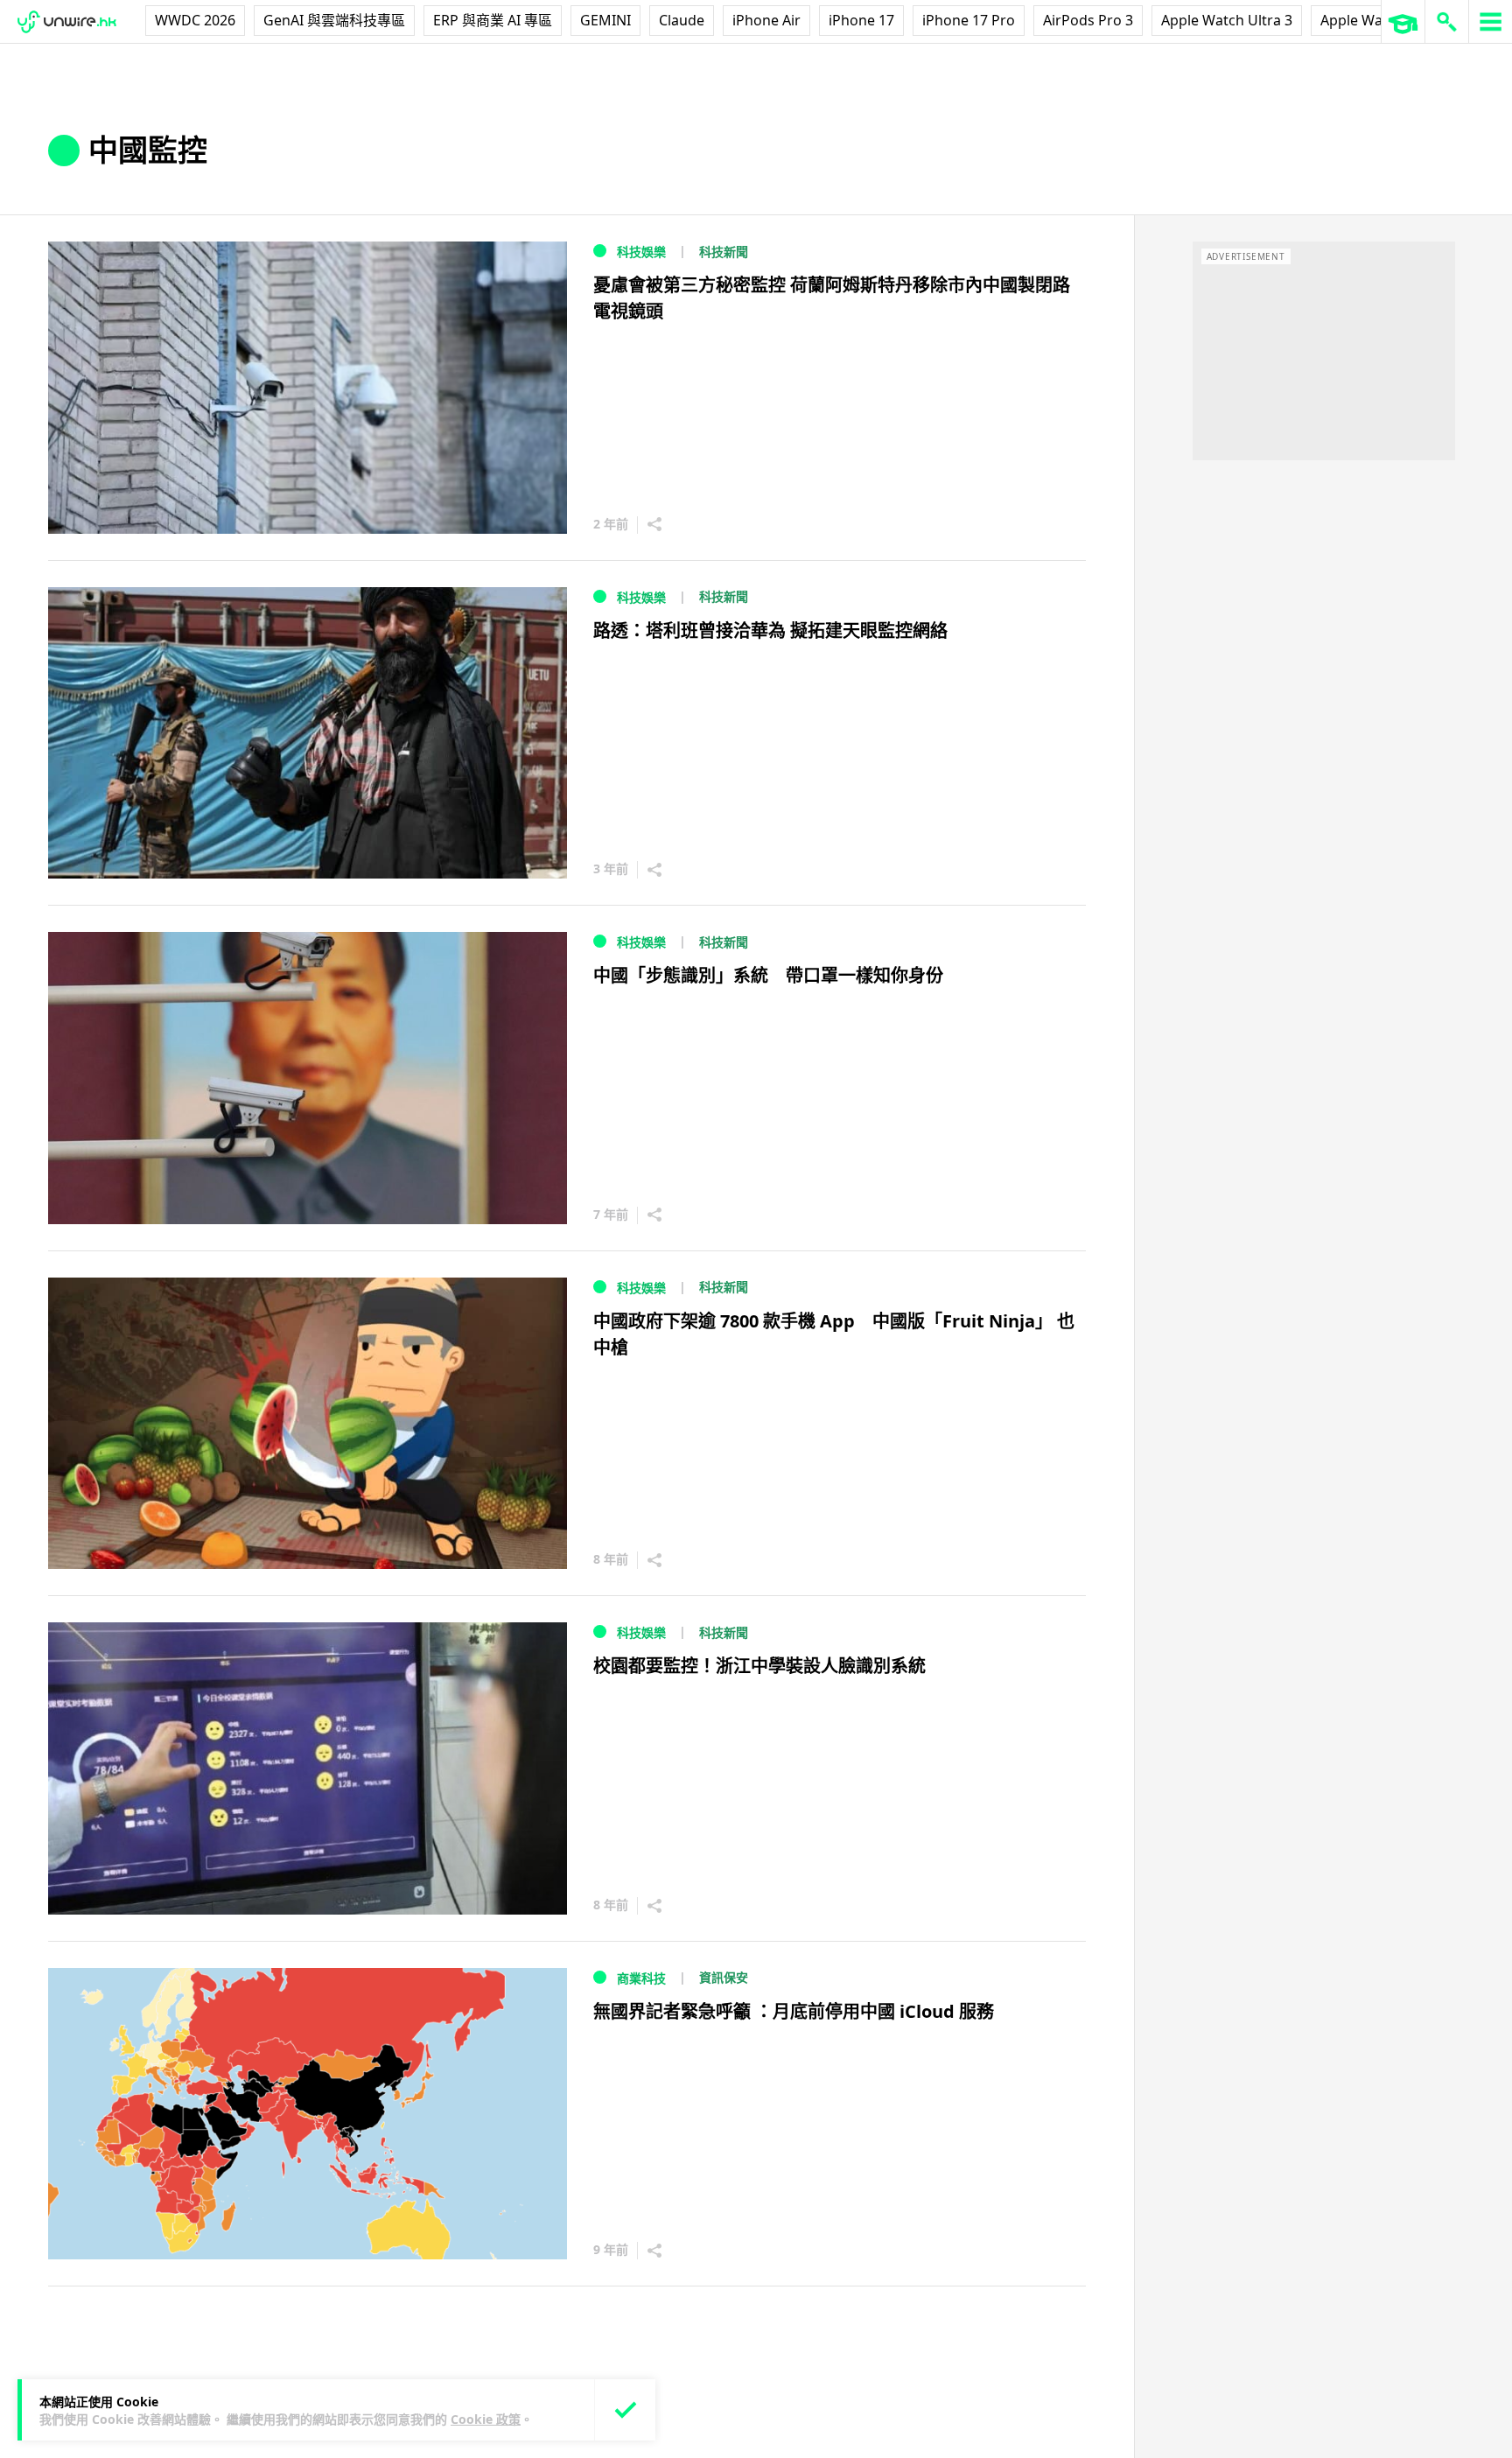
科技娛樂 (641, 252)
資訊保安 (724, 1977)
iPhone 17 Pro (969, 20)
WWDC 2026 (195, 20)
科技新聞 (724, 252)
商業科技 (641, 1978)
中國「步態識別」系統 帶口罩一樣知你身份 (768, 975)
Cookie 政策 (486, 2419)
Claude (682, 20)
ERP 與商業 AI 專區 (493, 20)
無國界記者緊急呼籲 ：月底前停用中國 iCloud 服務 (794, 2011)
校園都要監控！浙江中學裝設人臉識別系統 (759, 1666)
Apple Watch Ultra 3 (1227, 20)
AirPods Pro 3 (1088, 20)
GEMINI (605, 20)
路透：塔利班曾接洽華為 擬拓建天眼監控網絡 (770, 630)
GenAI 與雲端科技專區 (334, 20)
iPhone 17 (861, 20)
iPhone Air (766, 20)
